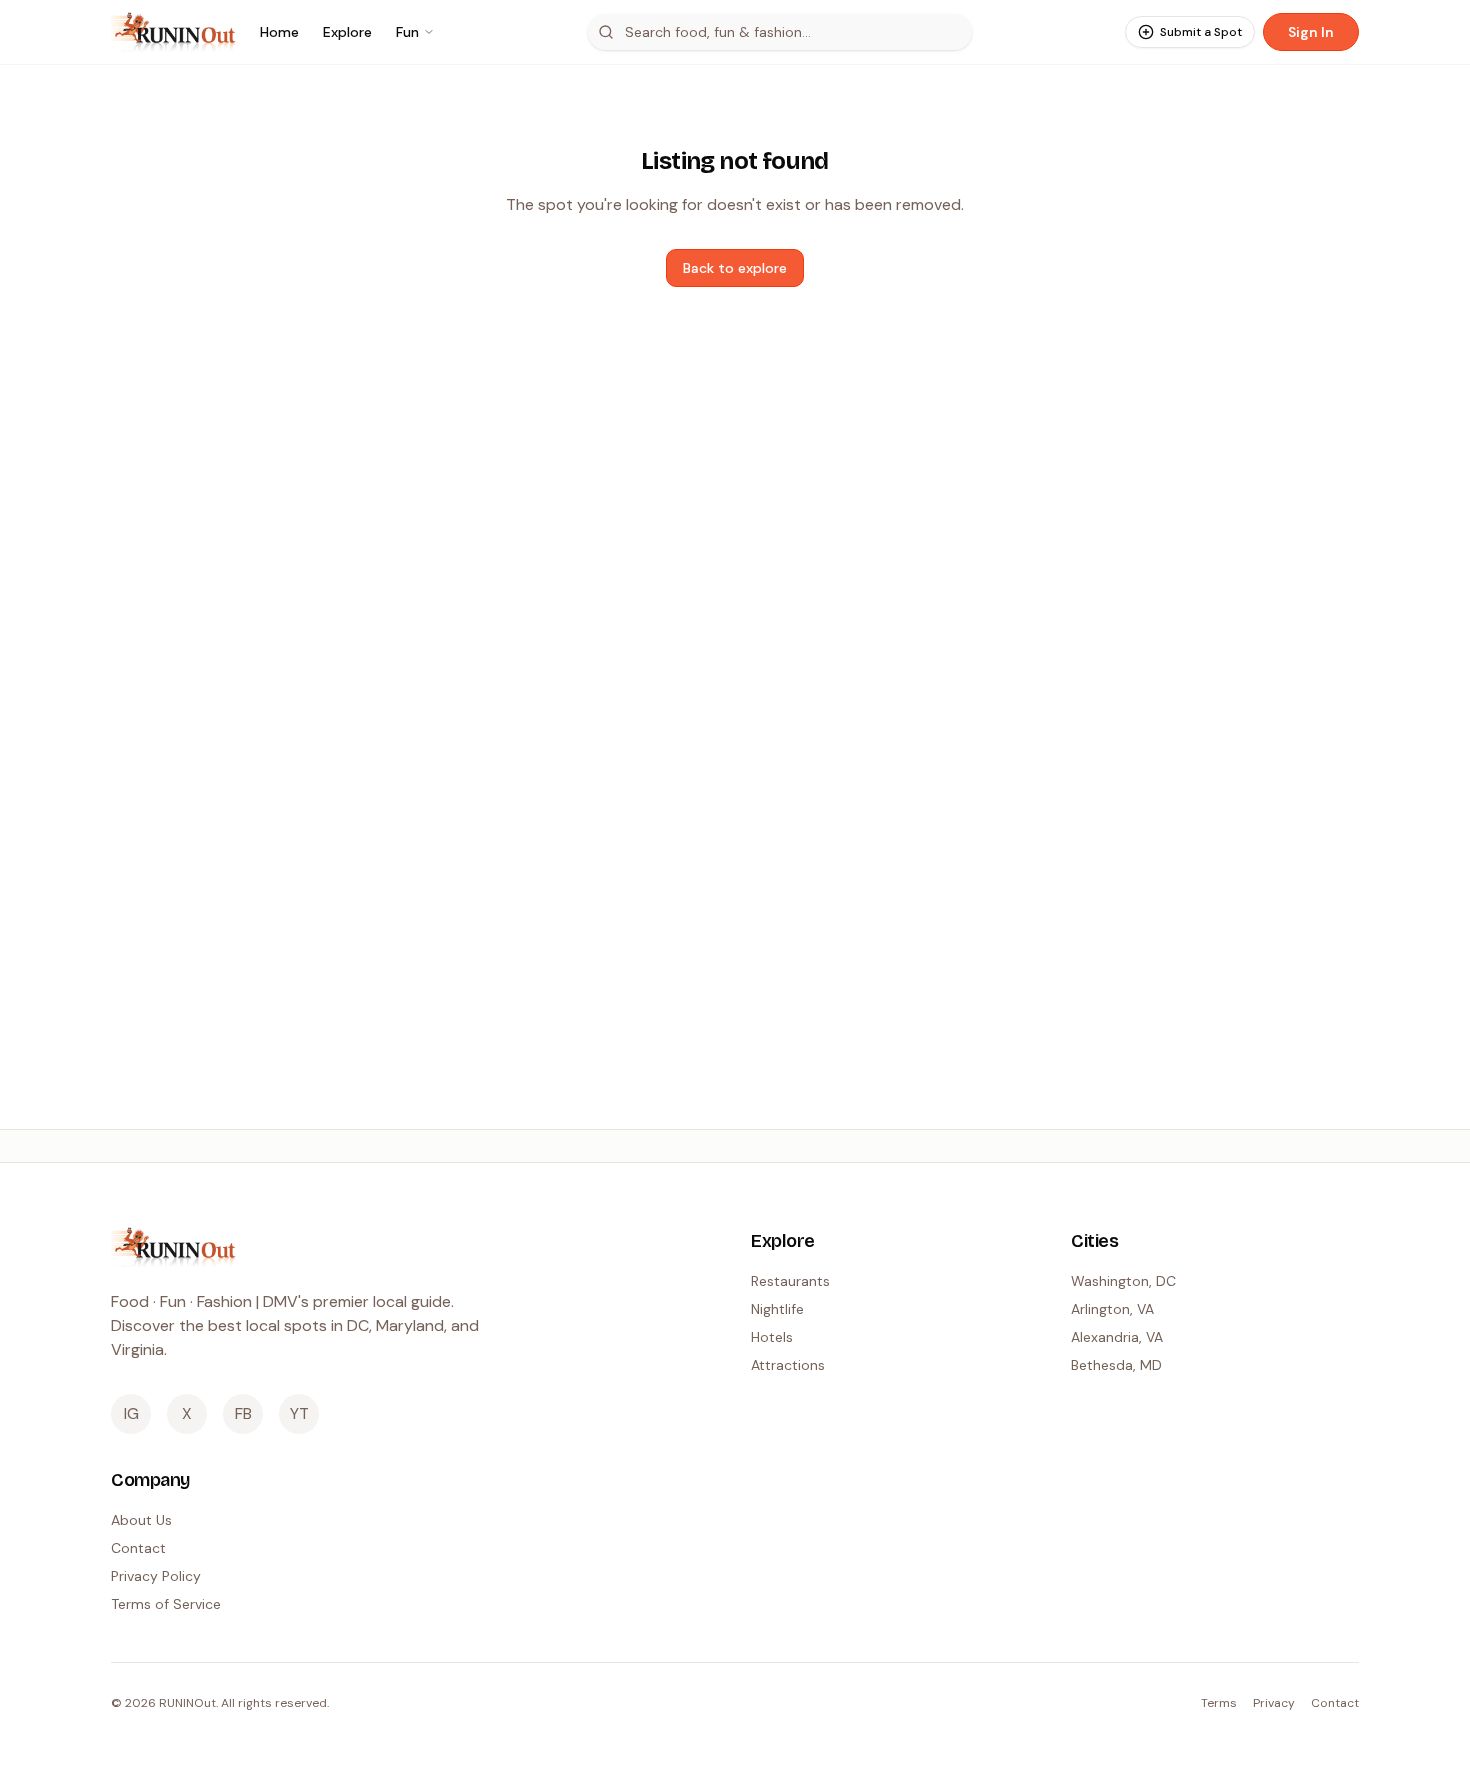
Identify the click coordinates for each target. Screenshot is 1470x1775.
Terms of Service (166, 1604)
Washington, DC (1123, 1281)
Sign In (1311, 32)
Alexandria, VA (1117, 1337)
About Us (141, 1520)
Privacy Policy (156, 1576)
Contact (138, 1548)
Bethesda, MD (1116, 1365)
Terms (1219, 1703)
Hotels (772, 1337)
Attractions (788, 1365)
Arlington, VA (1112, 1309)
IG (131, 1413)
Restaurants (790, 1281)
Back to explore (735, 268)
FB (243, 1413)
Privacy (1274, 1703)
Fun (407, 32)
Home (279, 32)
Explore (347, 32)
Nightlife (777, 1309)
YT (299, 1413)
